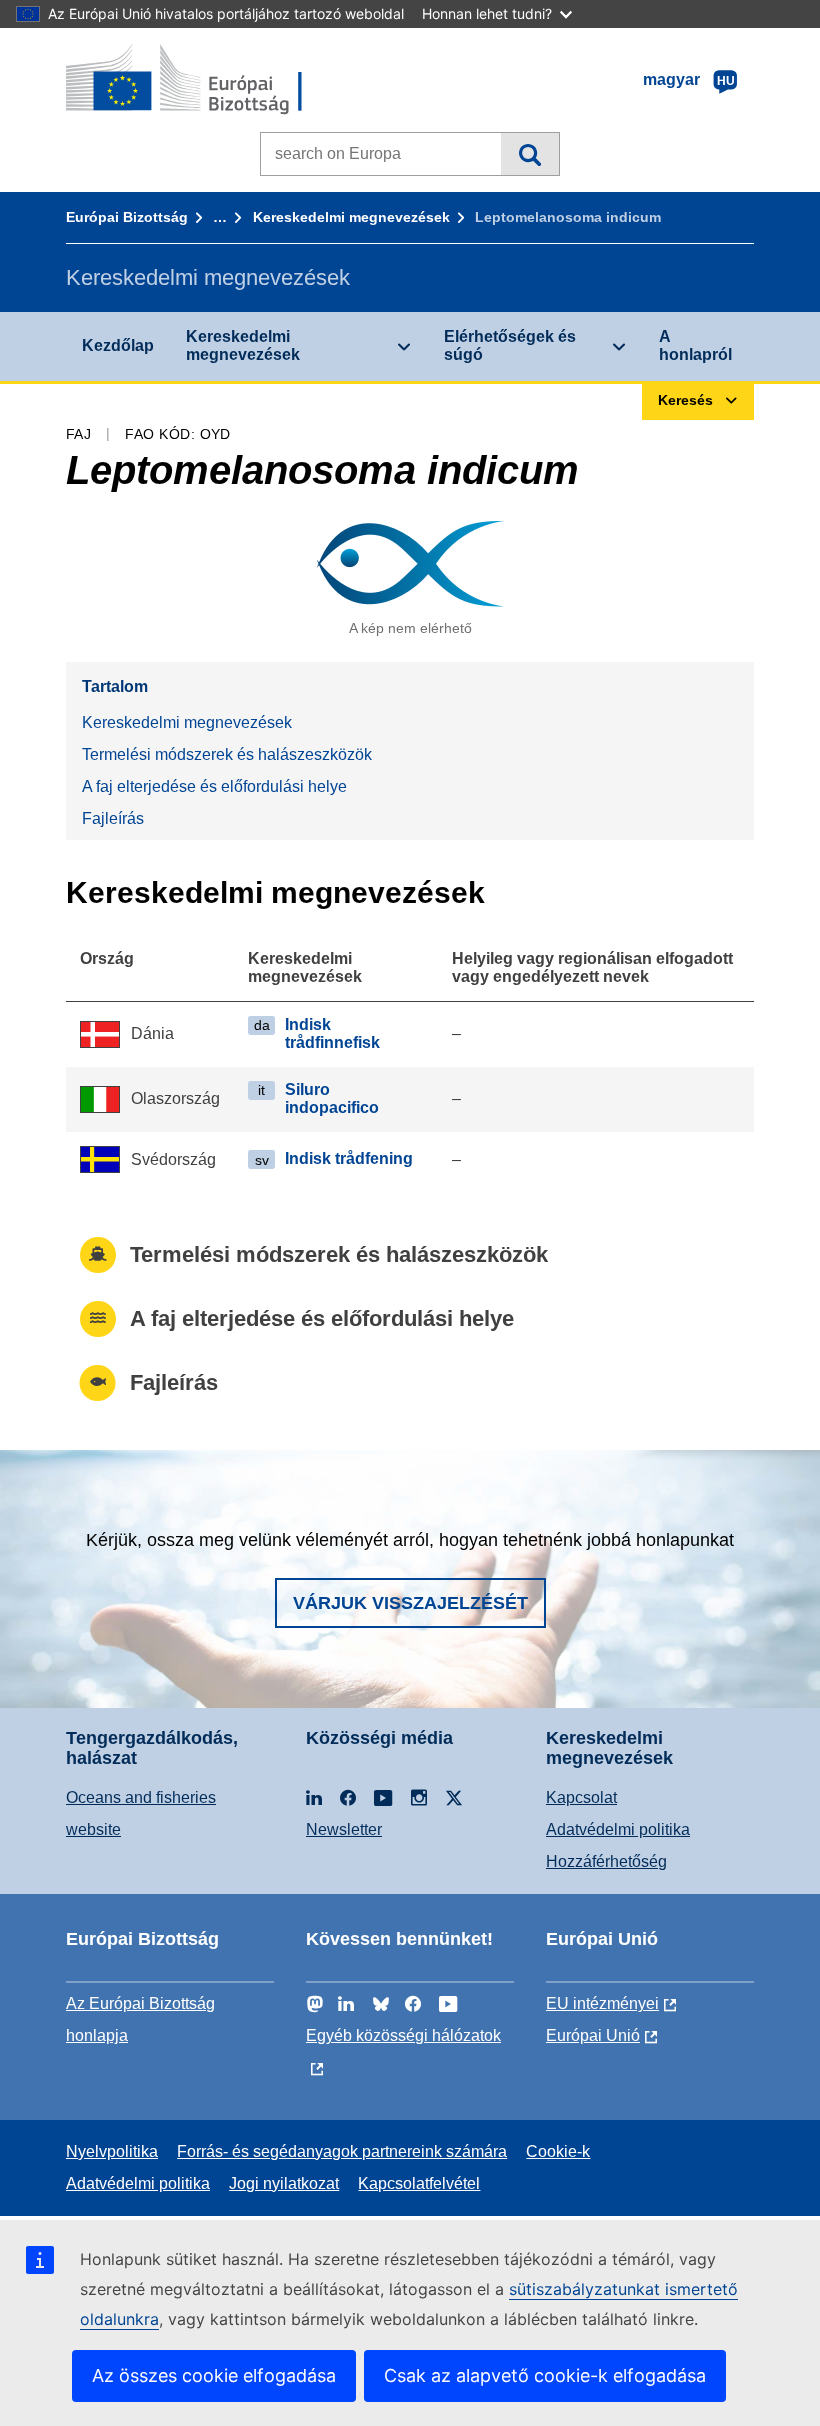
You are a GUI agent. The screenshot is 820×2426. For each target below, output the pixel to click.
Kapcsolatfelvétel (419, 2183)
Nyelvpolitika (112, 2151)
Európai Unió (593, 2035)
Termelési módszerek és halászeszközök (227, 754)
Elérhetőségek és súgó (510, 345)
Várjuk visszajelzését (410, 1603)
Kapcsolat (581, 1797)
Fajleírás (113, 818)
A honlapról (695, 345)
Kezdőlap (118, 345)
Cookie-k (558, 2151)
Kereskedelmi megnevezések (351, 217)
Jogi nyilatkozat (284, 2183)
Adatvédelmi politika (618, 1829)
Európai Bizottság (127, 217)
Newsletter (344, 1829)
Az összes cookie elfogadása (214, 2375)
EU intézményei (602, 2003)
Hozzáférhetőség (606, 1861)
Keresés (529, 154)
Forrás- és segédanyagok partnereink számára (342, 2151)
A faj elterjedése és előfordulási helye (214, 786)
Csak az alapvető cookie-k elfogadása (545, 2375)
